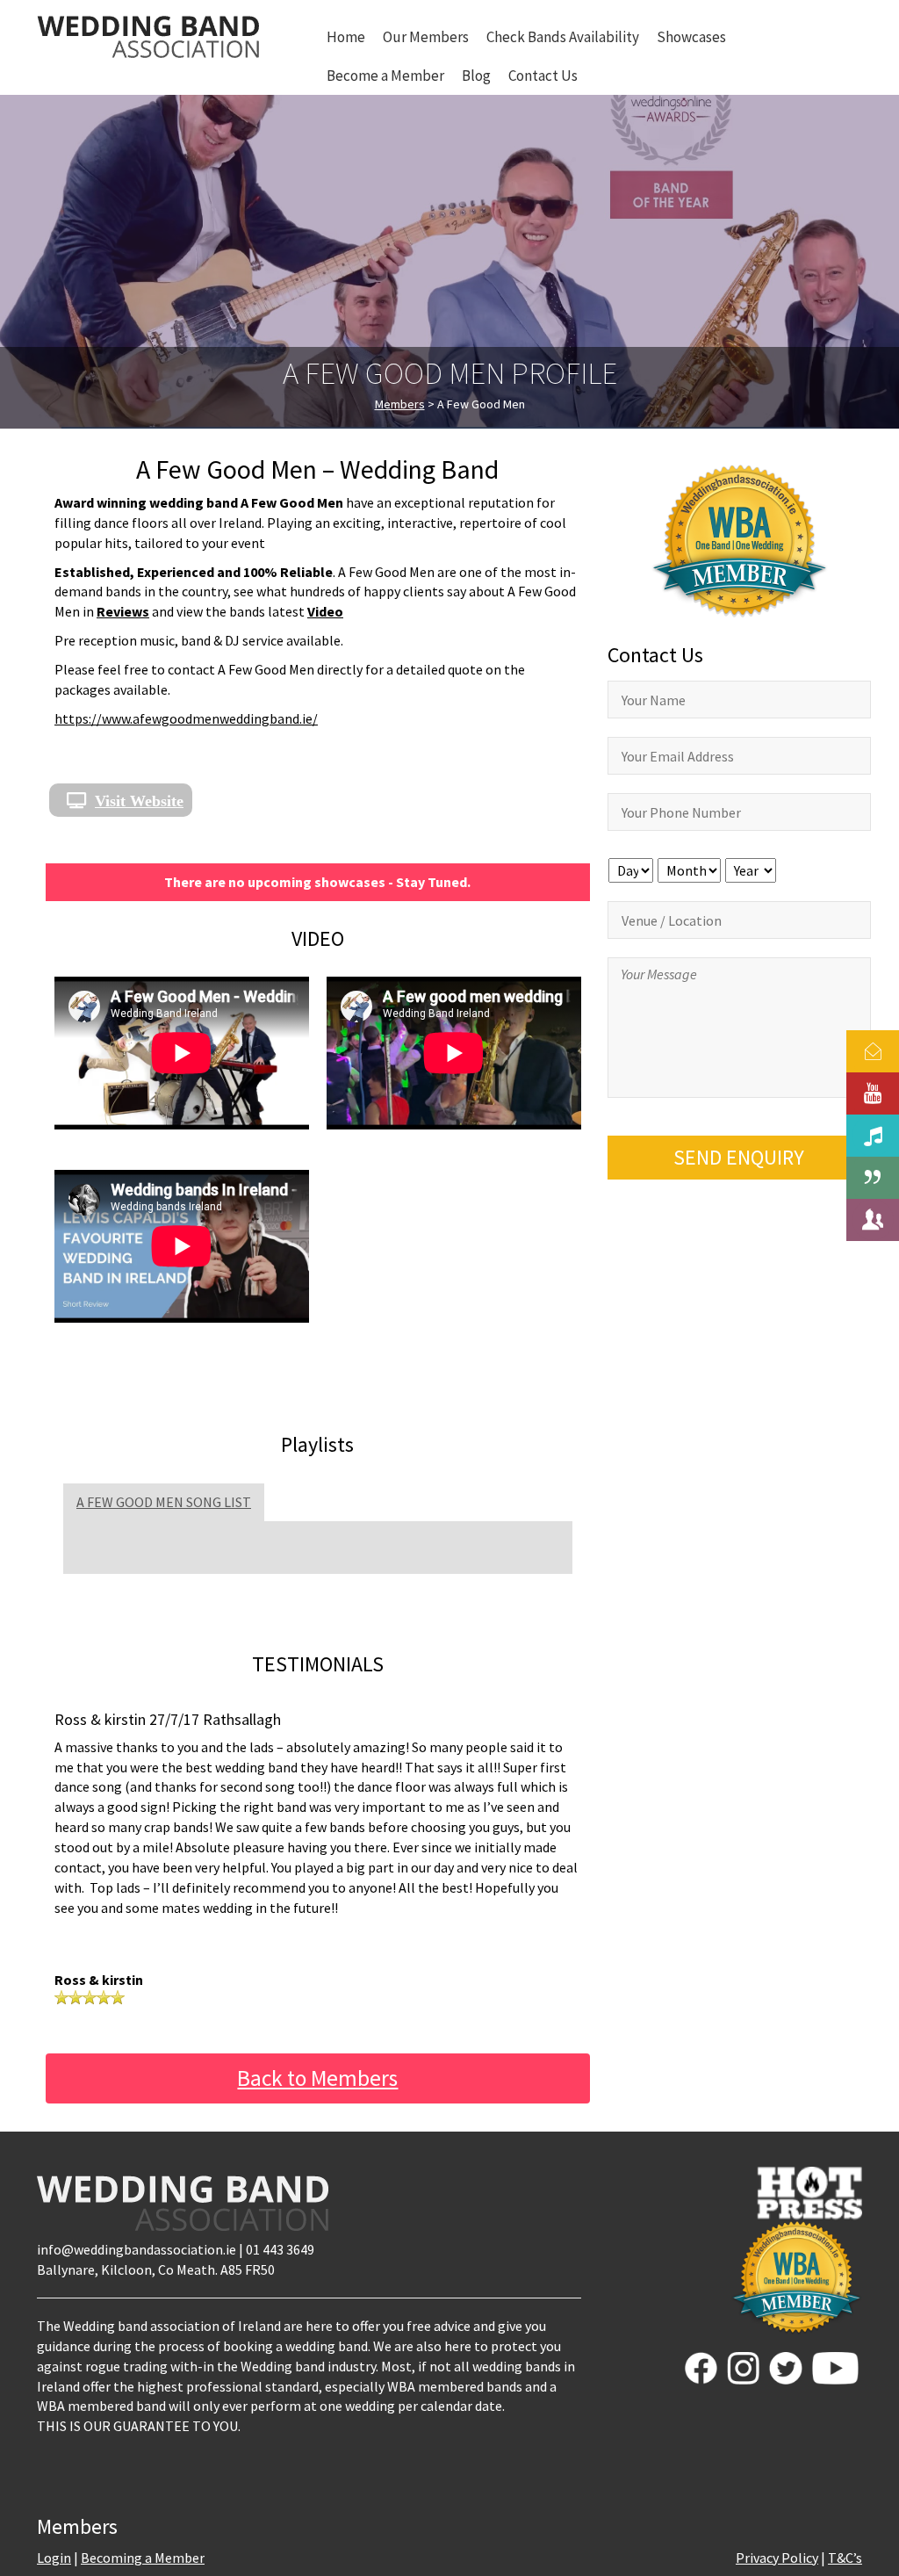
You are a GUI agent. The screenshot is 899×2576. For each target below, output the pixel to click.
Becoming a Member (143, 2558)
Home (346, 37)
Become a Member (385, 76)
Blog (476, 76)
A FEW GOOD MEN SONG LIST (164, 1502)
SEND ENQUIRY (739, 1157)
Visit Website (139, 800)
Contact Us (543, 76)
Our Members (426, 37)
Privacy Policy (777, 2558)
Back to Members (317, 2078)
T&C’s (845, 2558)
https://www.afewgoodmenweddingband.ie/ (186, 718)
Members (400, 404)
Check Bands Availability (563, 37)
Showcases (691, 37)
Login (54, 2558)
